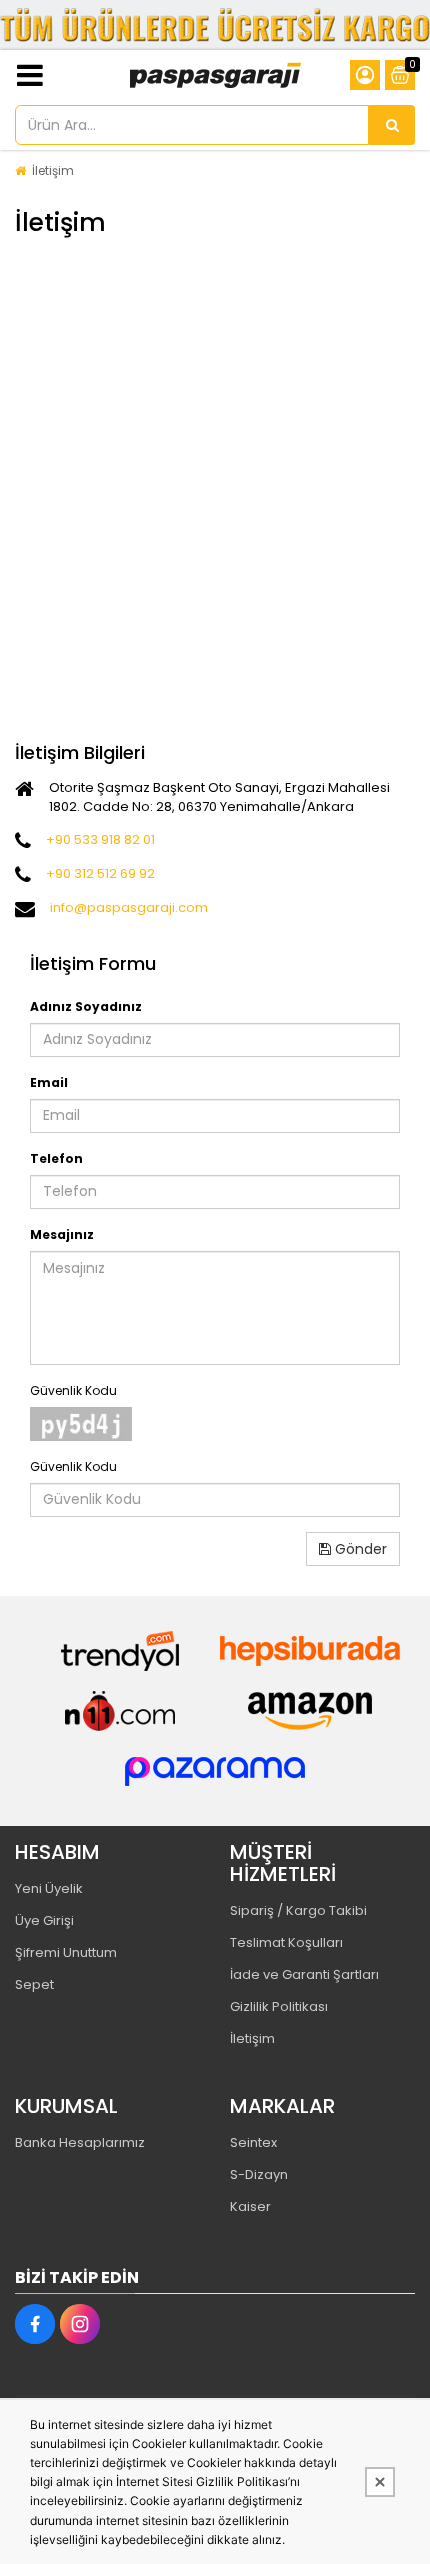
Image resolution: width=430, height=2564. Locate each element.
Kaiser (250, 2206)
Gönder (359, 1549)
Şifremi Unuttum (66, 1952)
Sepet (34, 1984)
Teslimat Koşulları (286, 1942)
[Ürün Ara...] (392, 125)
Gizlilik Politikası (279, 2006)
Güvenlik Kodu (73, 1390)
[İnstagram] (80, 2324)
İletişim (53, 170)
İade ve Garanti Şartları (304, 1974)
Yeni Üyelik (49, 1888)
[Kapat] (380, 2482)
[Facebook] (35, 2324)
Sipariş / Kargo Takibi (298, 1910)
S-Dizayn (259, 2174)
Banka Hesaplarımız (80, 2142)
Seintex (253, 2142)
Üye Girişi (44, 1920)
